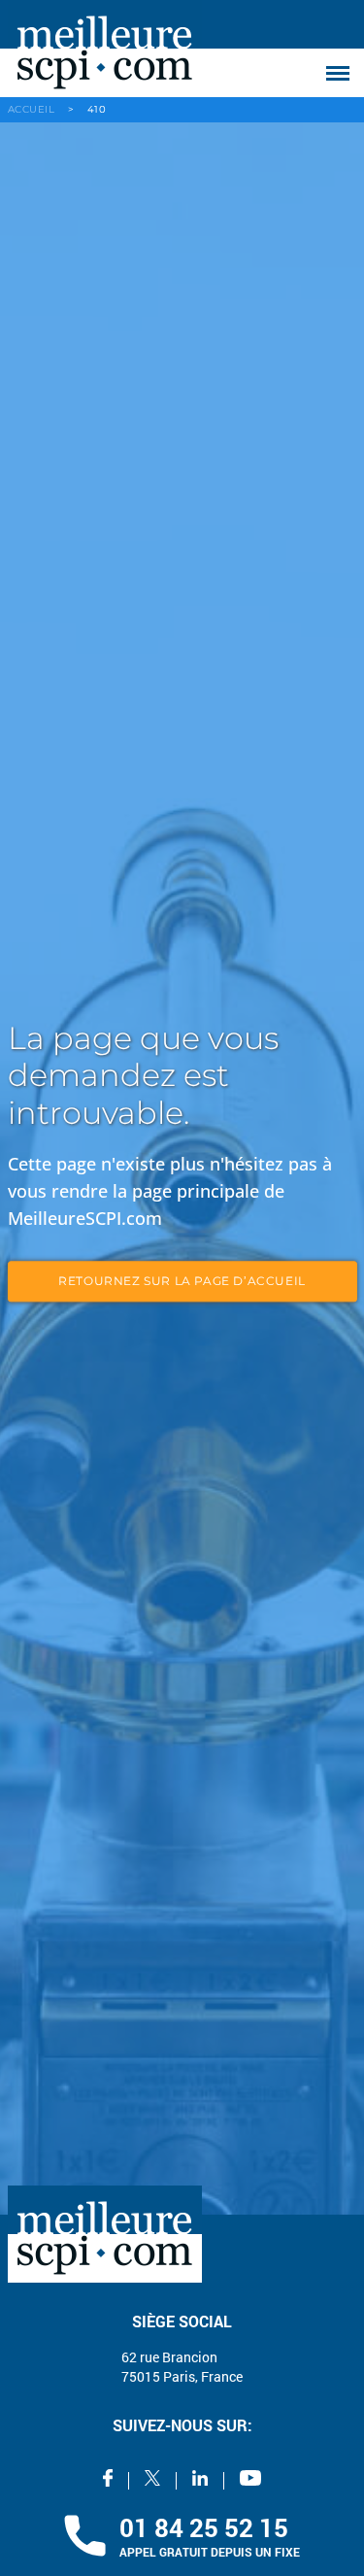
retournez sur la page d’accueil (182, 1282)
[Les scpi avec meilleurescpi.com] (105, 49)
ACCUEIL (32, 109)
